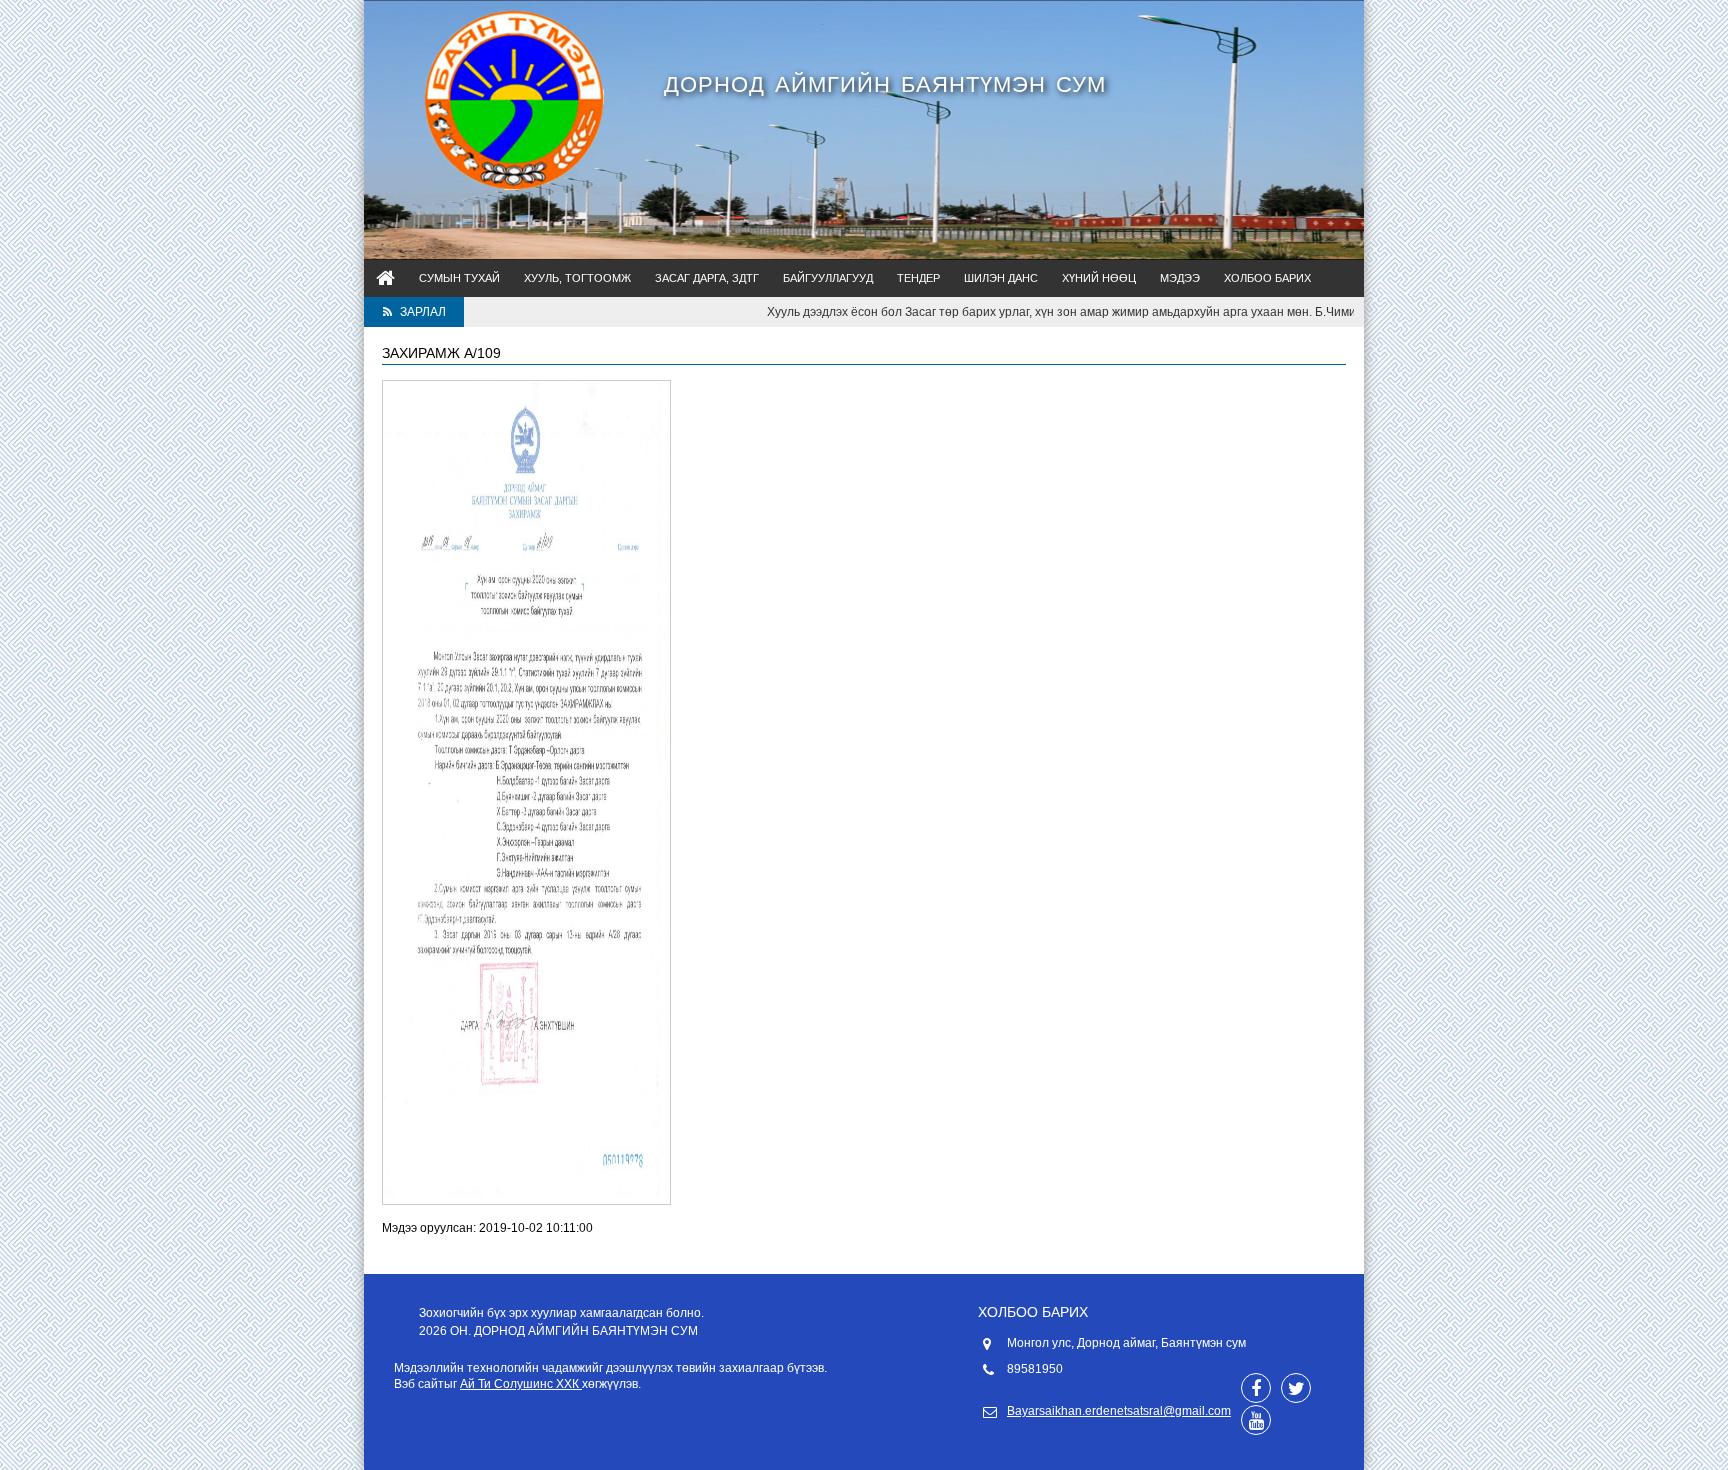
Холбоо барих (1267, 278)
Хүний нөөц (1099, 278)
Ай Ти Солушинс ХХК (521, 1384)
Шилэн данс (1001, 278)
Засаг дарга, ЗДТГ (707, 278)
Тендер (918, 278)
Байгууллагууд (828, 278)
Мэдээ (1180, 278)
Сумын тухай (459, 278)
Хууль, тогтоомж (577, 278)
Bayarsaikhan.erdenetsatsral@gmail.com (1119, 1411)
